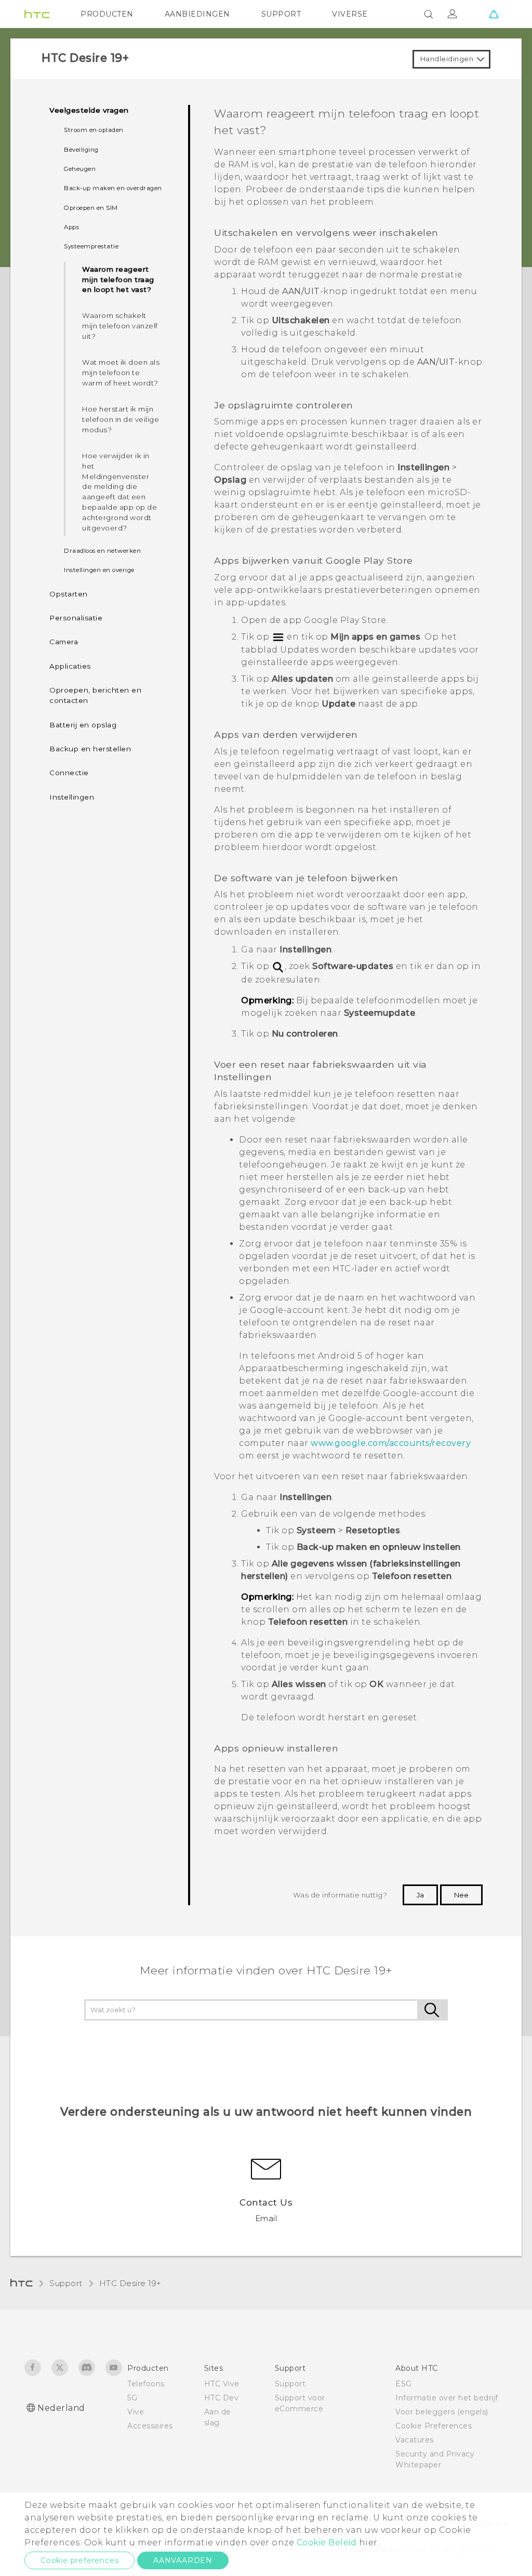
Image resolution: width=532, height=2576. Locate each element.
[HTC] (37, 14)
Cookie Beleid (327, 2542)
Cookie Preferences (434, 2426)
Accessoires (150, 2426)
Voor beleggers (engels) (442, 2412)
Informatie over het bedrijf (447, 2398)
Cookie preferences (79, 2560)
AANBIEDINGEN (197, 14)
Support (66, 2283)
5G (132, 2398)
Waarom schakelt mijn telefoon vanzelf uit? (120, 326)
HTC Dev (222, 2398)
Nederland (61, 2408)
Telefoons (146, 2384)
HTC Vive (222, 2384)
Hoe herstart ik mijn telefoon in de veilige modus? (121, 419)
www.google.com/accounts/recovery (391, 1443)
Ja (420, 1895)
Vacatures (415, 2440)
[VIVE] (494, 14)
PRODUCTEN (107, 14)
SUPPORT (281, 14)
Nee (461, 1895)
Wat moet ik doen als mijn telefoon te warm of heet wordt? (121, 373)
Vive (136, 2412)
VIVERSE (350, 14)
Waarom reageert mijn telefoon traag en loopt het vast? (118, 280)
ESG (404, 2384)
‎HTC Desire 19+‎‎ (130, 2283)
